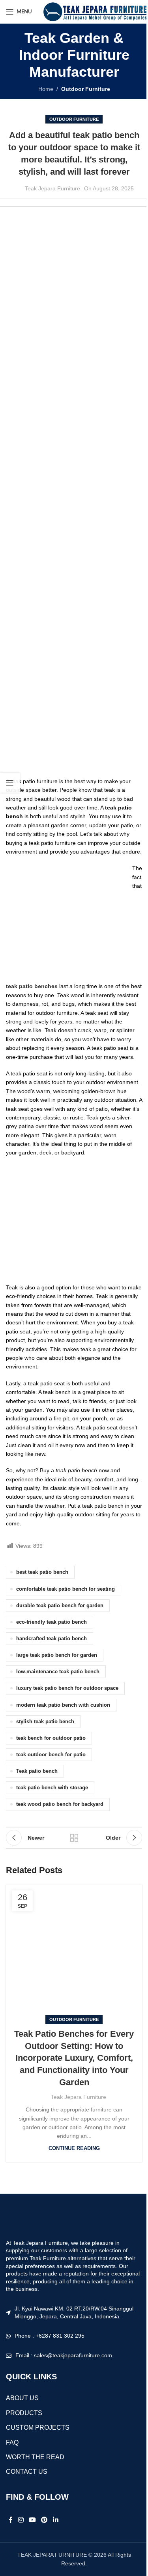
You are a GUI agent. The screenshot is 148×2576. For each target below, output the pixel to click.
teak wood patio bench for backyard (60, 1804)
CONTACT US (27, 2472)
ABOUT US (22, 2398)
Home (46, 89)
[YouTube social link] (32, 2520)
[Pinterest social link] (44, 2520)
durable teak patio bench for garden (60, 1606)
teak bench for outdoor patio (51, 1738)
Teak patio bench (37, 1771)
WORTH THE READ (35, 2457)
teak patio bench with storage (52, 1788)
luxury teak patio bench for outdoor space (67, 1688)
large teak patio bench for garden (57, 1655)
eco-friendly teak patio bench (52, 1622)
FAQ (12, 2442)
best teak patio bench (42, 1572)
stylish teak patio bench (45, 1722)
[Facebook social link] (11, 2520)
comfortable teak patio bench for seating (66, 1589)
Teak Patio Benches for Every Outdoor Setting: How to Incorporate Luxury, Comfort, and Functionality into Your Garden (74, 2058)
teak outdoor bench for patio (51, 1755)
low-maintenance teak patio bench (58, 1672)
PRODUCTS (24, 2413)
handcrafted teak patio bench (52, 1639)
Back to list (74, 1838)
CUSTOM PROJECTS (38, 2428)
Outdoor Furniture (86, 89)
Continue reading (74, 2148)
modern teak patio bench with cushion (63, 1705)
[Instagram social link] (21, 2520)
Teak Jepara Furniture (52, 188)
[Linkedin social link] (55, 2520)
